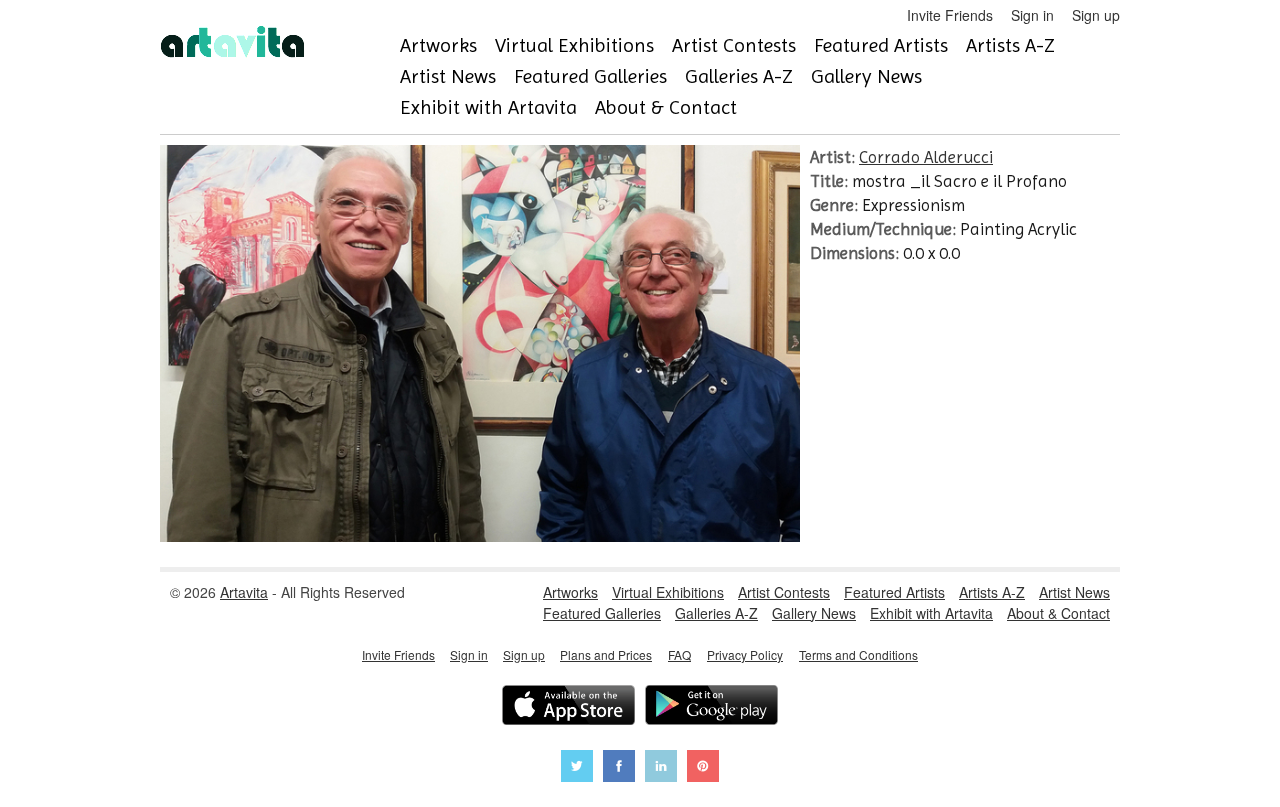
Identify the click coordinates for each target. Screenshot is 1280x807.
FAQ (679, 654)
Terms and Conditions (858, 654)
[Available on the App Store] (568, 707)
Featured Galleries (590, 76)
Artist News (448, 76)
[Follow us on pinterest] (703, 768)
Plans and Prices (606, 654)
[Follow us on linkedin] (661, 768)
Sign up (1096, 15)
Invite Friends (950, 15)
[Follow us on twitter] (577, 768)
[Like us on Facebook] (619, 768)
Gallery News (866, 76)
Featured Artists (881, 45)
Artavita (244, 592)
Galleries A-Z (739, 76)
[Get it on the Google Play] (711, 707)
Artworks (438, 45)
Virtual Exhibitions (574, 45)
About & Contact (666, 107)
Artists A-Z (1010, 45)
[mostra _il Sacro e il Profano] (480, 536)
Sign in (1032, 15)
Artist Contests (734, 45)
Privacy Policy (745, 654)
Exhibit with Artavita (488, 107)
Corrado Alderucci (926, 157)
